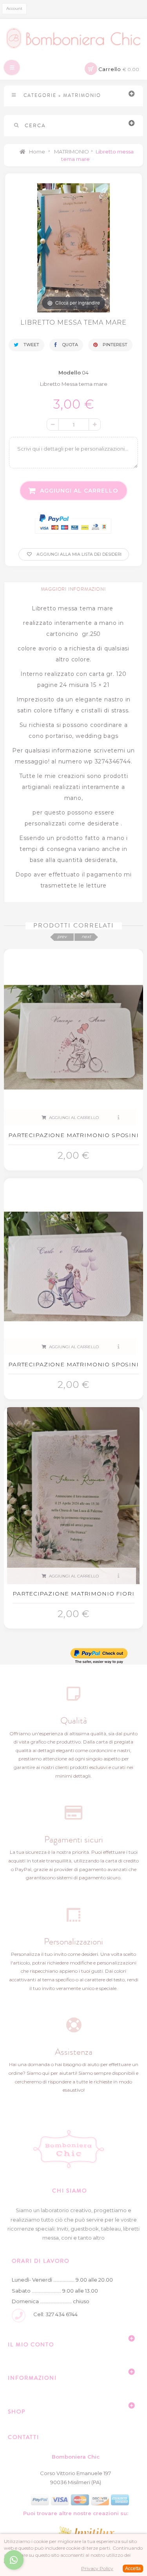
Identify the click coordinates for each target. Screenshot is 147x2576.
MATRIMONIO (72, 152)
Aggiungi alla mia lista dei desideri (78, 554)
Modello (70, 372)
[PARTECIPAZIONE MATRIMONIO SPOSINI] (73, 1037)
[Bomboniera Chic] (73, 38)
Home (36, 152)
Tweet (31, 345)
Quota (69, 345)
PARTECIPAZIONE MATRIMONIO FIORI (73, 1594)
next (86, 937)
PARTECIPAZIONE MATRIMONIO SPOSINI (73, 1135)
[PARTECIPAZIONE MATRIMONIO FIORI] (73, 1495)
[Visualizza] (119, 1118)
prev (62, 937)
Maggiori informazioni (73, 589)
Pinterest (114, 345)
